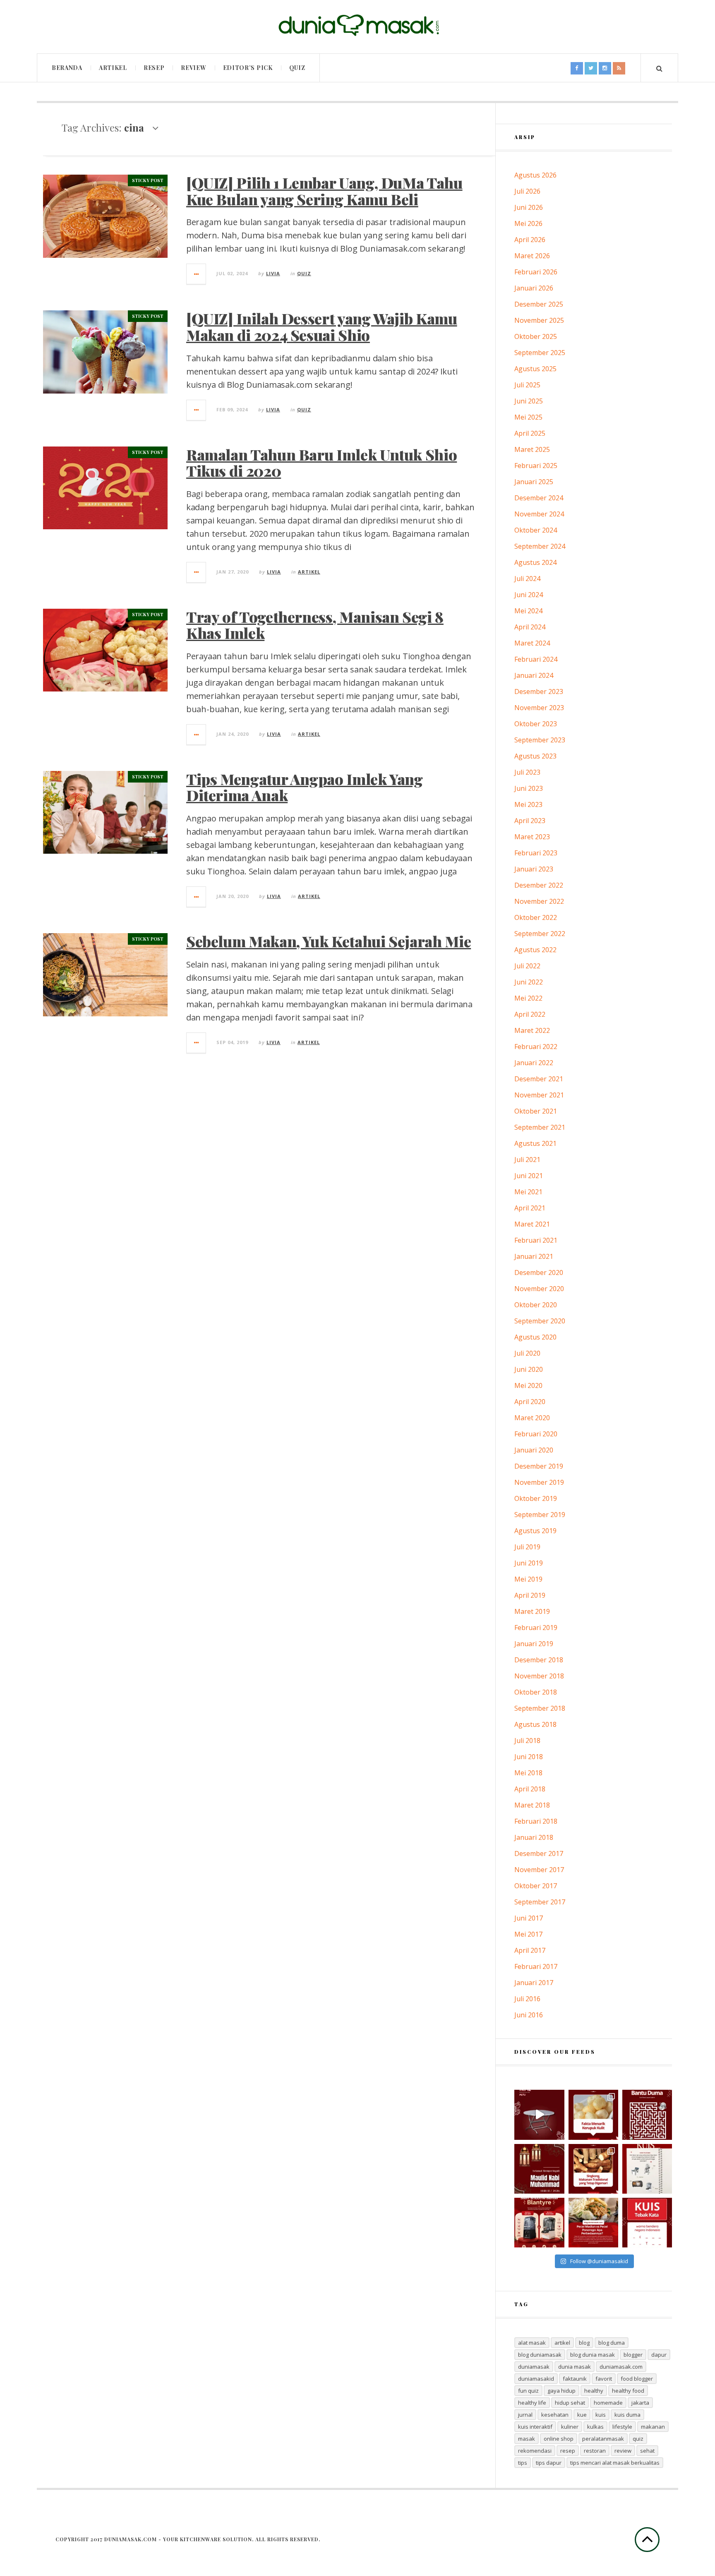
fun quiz (528, 2391)
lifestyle (622, 2427)
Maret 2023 (532, 837)
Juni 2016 (529, 2015)
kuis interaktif (535, 2427)
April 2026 (530, 240)
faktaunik (575, 2379)
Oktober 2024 (536, 530)
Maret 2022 (532, 1030)
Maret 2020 (532, 1418)
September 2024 (540, 546)
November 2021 (539, 1095)
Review (193, 68)
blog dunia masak (593, 2355)
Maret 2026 (532, 256)
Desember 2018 (539, 1660)
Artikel (113, 68)
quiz (638, 2439)
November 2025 (539, 320)
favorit (604, 2379)
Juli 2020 (527, 1353)
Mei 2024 (528, 611)
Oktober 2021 (536, 1111)
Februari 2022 (536, 1047)
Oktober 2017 (536, 1886)
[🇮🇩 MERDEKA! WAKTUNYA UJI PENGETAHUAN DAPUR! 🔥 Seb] (647, 2169)
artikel (562, 2343)
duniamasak (534, 2367)
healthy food (628, 2391)
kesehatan (555, 2415)
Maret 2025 (532, 449)
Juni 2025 (529, 401)
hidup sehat (570, 2403)
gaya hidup (561, 2391)
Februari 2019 (536, 1628)
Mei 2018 (528, 1773)
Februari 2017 (536, 1966)
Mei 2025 (528, 417)
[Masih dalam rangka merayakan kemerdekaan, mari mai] (647, 2223)
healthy (594, 2391)
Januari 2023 (534, 869)
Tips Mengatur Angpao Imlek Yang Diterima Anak (305, 787)
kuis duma (627, 2415)
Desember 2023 (539, 691)
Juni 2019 (529, 1563)
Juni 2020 (529, 1369)
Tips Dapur (549, 2463)
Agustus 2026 (535, 175)
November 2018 (539, 1676)
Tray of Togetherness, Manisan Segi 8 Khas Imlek (315, 625)
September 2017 (540, 1902)
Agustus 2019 (535, 1531)
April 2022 (530, 1014)
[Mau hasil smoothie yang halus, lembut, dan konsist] (539, 2223)
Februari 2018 (536, 1821)
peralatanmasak (603, 2439)
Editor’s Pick (248, 68)
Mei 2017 (528, 1934)
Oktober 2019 (536, 1498)
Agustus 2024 (535, 562)
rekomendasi (535, 2451)
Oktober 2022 (536, 917)
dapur (659, 2355)
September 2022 (540, 934)
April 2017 (530, 1950)
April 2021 (530, 1208)
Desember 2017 (539, 1853)
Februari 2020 (536, 1434)
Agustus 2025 (535, 369)
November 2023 (539, 708)
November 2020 (539, 1289)
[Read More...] (197, 274)
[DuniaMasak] (357, 25)
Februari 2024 (536, 659)
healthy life (532, 2403)
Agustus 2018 (535, 1724)
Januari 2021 (534, 1256)
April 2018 (530, 1789)
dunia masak (575, 2367)
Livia (273, 273)
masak (527, 2439)
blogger (633, 2355)
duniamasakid (536, 2379)
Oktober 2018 (536, 1692)
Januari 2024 (534, 675)
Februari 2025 (536, 466)
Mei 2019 (528, 1579)
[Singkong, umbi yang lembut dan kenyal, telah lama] (593, 2169)
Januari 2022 (534, 1063)
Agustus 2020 (535, 1337)
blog (584, 2343)
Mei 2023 (528, 804)
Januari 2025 (534, 482)
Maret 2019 (532, 1611)
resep (568, 2451)
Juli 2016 (527, 1999)
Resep (154, 68)
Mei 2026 (528, 223)
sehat (647, 2451)
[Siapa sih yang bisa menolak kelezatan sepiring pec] (593, 2223)
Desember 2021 (539, 1079)
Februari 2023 (536, 853)
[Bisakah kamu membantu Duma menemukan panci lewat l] (647, 2115)
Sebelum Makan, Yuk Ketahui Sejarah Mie (329, 941)
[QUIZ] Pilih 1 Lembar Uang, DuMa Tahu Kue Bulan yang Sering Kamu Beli (324, 191)
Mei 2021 (528, 1192)
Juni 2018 (529, 1757)
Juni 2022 (529, 982)
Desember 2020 (539, 1272)
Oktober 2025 (536, 336)
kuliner (570, 2427)
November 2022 (539, 901)
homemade (608, 2403)
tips (523, 2463)
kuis (601, 2415)
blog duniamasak (540, 2355)
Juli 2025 (527, 385)
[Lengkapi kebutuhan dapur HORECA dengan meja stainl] (539, 2115)
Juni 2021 (529, 1176)
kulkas (595, 2427)
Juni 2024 (529, 595)
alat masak (532, 2343)
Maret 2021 (532, 1224)
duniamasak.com (621, 2367)
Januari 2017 (534, 1983)
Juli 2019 (527, 1547)
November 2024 (539, 514)
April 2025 (530, 433)
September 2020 (540, 1321)
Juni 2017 (529, 1918)
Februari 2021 (536, 1240)
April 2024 (530, 627)
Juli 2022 (527, 966)
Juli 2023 (527, 772)
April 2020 (530, 1402)
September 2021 (540, 1127)
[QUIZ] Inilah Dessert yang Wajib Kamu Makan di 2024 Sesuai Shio (322, 327)
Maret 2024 (532, 643)
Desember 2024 (539, 498)
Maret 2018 (532, 1805)
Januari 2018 (534, 1837)
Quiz (297, 68)
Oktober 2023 (536, 724)
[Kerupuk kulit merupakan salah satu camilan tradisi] (593, 2115)
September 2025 (540, 353)
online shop (559, 2439)
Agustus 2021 (535, 1143)
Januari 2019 (534, 1644)
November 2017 (539, 1870)
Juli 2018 (527, 1741)
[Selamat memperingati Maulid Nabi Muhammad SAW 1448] (539, 2169)
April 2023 (530, 821)
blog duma (612, 2343)
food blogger (637, 2379)
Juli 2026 (527, 191)
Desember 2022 (539, 885)
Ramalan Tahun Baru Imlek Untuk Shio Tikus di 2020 (322, 463)
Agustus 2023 (535, 756)
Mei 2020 (528, 1385)
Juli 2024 (527, 579)
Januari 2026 (534, 288)
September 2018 (540, 1708)
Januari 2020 (534, 1450)
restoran (595, 2451)
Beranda (67, 68)
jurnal (525, 2415)
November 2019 (539, 1482)
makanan (653, 2427)
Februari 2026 (536, 272)
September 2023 (540, 740)
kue (582, 2415)
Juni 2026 (529, 207)
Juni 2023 (529, 788)
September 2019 (540, 1515)
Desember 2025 (539, 304)
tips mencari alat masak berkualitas (615, 2463)
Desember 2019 (539, 1466)
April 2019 (530, 1595)
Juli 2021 (527, 1160)
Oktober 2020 (536, 1305)
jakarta (640, 2403)
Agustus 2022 (535, 950)
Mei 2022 (528, 998)
